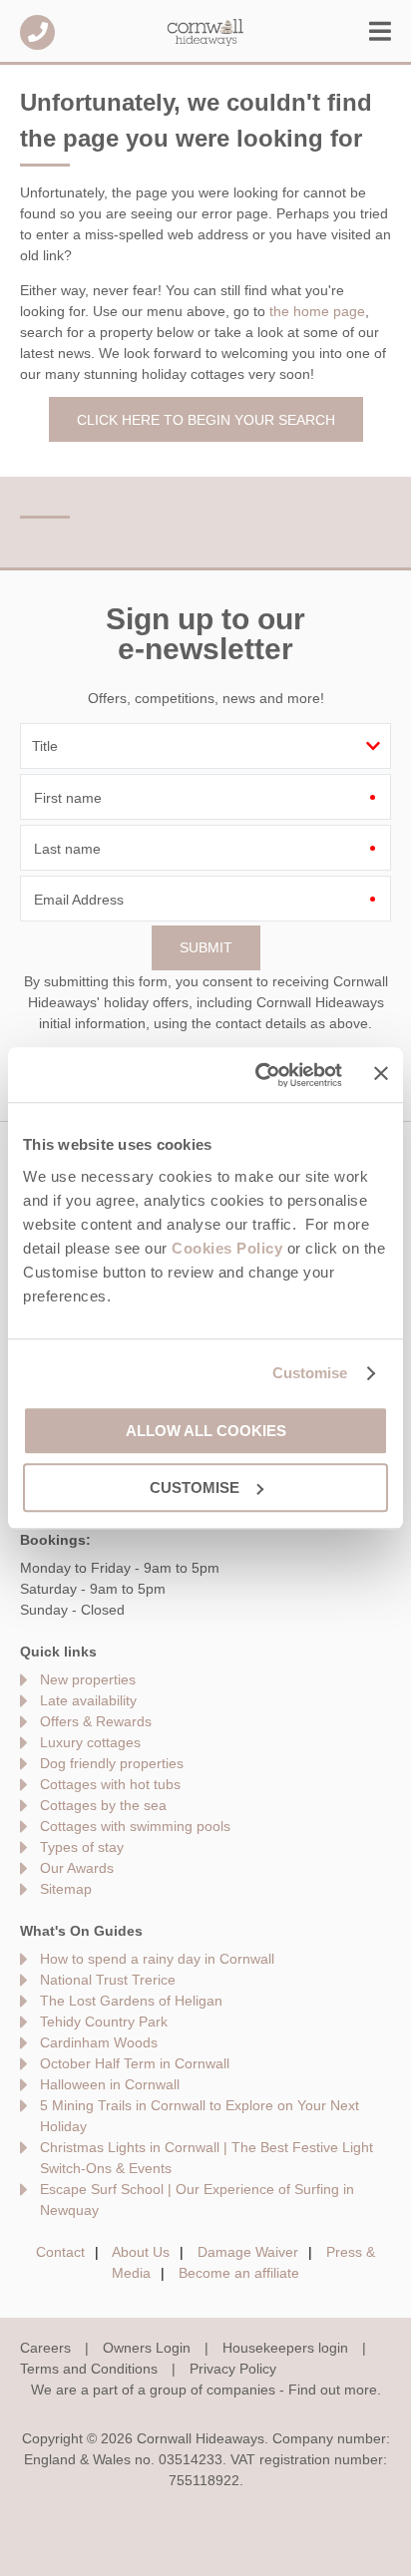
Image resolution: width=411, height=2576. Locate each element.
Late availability (88, 1700)
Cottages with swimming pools (135, 1826)
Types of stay (82, 1847)
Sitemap (66, 1889)
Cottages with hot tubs (110, 1784)
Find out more (333, 2390)
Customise (310, 1373)
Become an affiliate (239, 2273)
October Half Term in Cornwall (135, 2063)
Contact (60, 2252)
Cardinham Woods (99, 2042)
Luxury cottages (90, 1742)
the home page (317, 311)
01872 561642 (37, 32)
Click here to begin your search (206, 420)
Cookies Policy (227, 1248)
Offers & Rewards (96, 1721)
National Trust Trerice (108, 1980)
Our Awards (77, 1868)
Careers (45, 2348)
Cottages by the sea (103, 1805)
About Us (141, 2252)
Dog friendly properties (112, 1763)
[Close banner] (381, 1073)
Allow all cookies (206, 1431)
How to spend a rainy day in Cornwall (157, 1959)
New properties (88, 1679)
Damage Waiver (248, 2252)
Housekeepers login (285, 2348)
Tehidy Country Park (104, 2022)
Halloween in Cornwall (110, 2084)
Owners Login (147, 2348)
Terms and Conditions (89, 2369)
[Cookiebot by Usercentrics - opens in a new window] (259, 1075)
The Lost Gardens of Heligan (131, 2001)
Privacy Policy (233, 2369)
